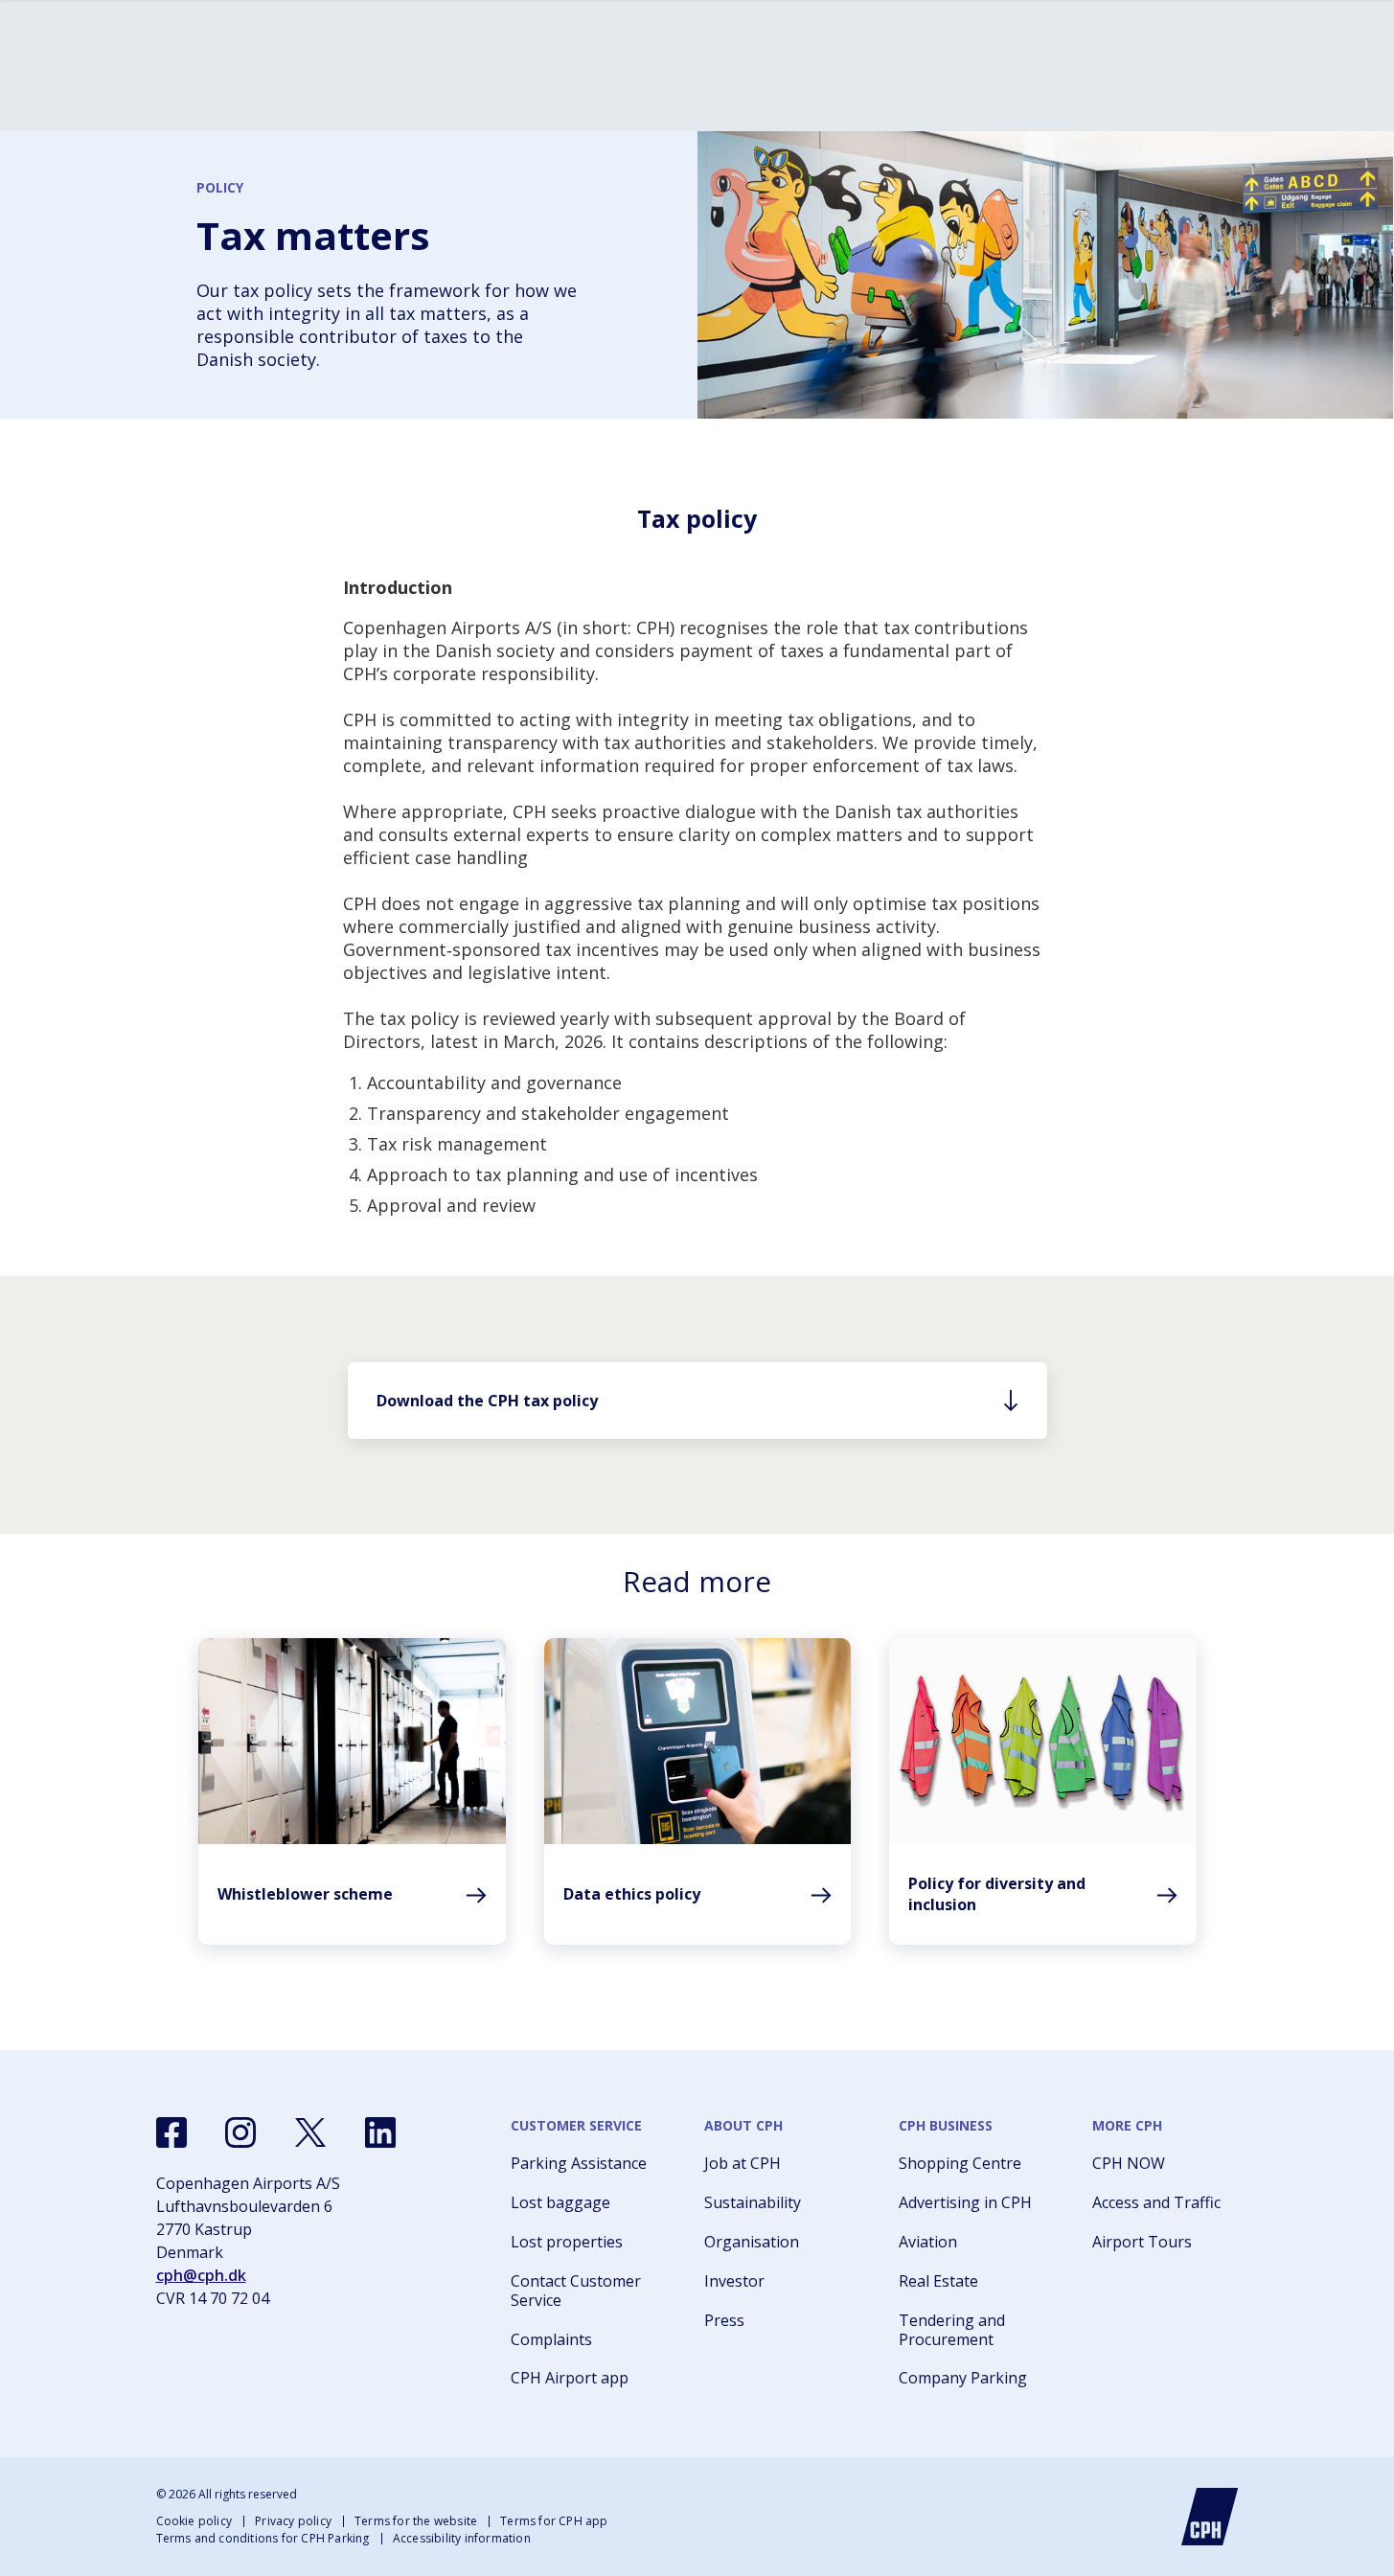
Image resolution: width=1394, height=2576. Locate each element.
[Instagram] (240, 2132)
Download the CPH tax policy (487, 1401)
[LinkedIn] (380, 2132)
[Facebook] (171, 2132)
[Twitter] (310, 2132)
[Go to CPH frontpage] (1210, 2517)
